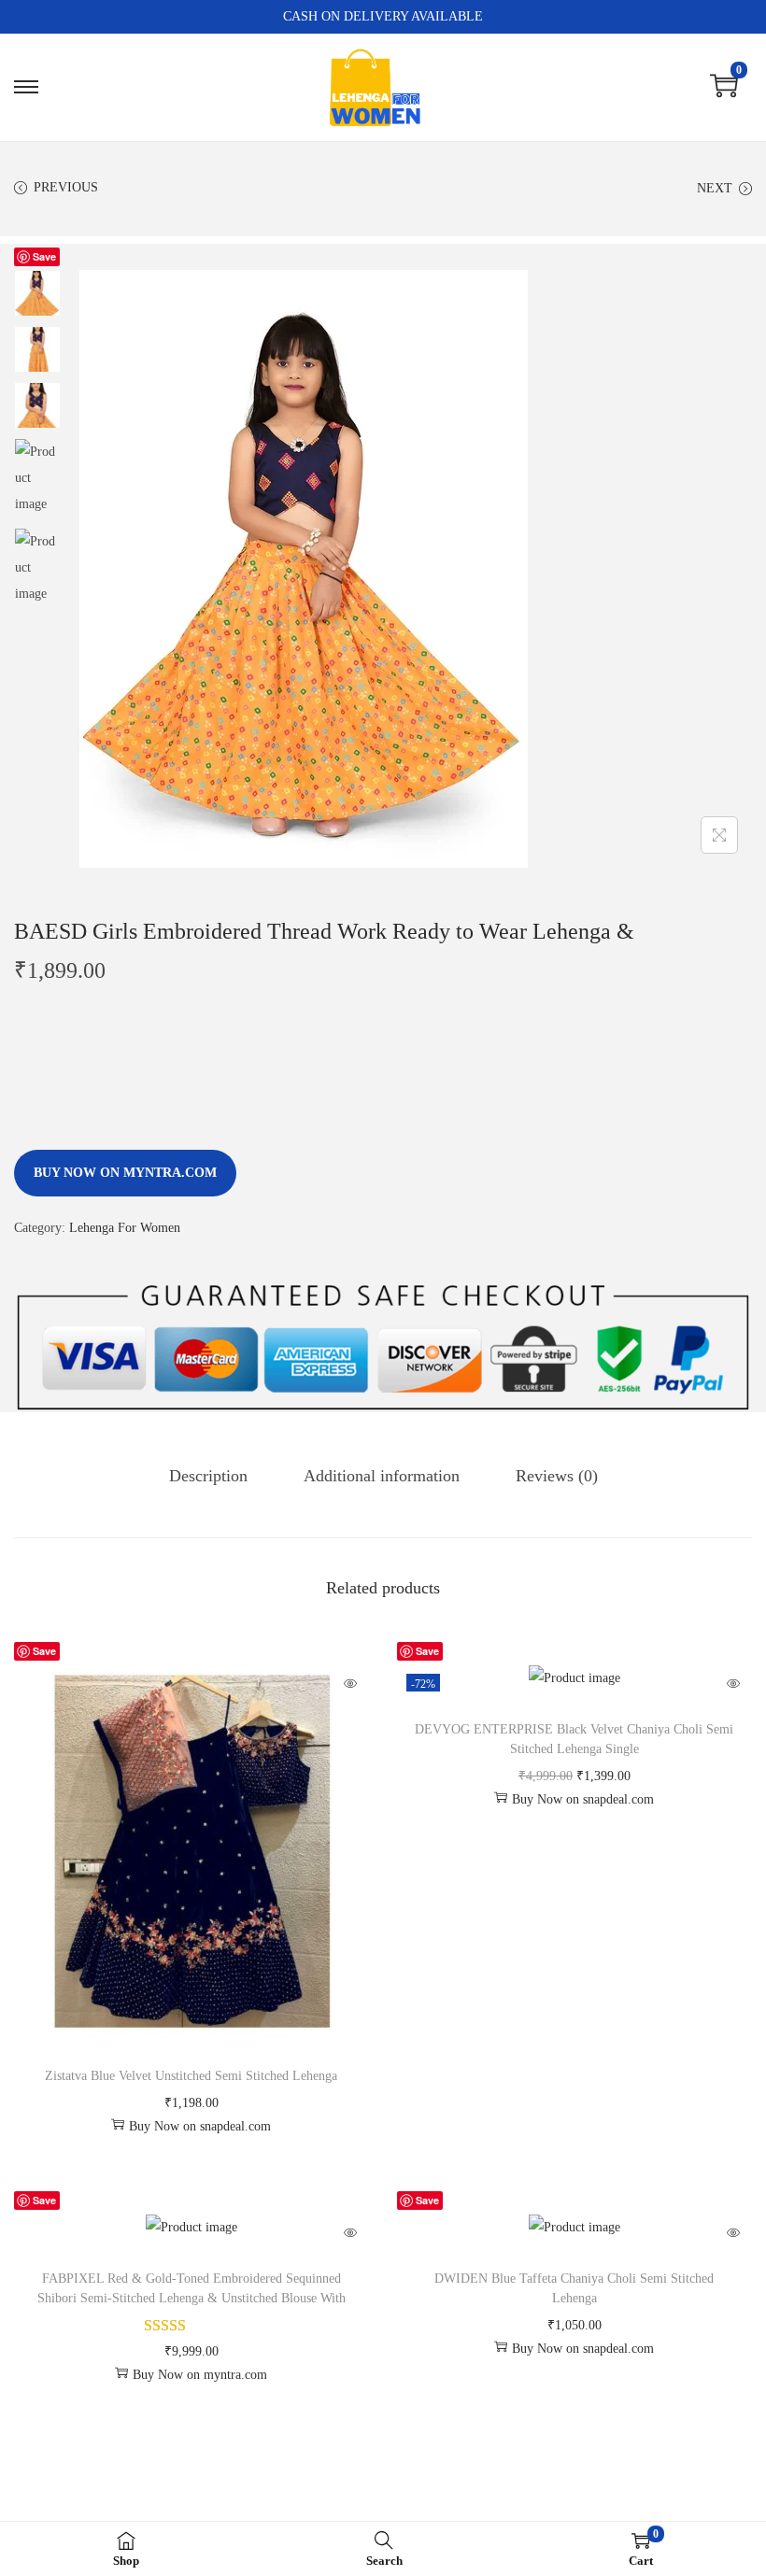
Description (208, 1476)
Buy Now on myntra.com (125, 1173)
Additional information (382, 1476)
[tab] (208, 1476)
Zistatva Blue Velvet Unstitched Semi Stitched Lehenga (191, 2076)
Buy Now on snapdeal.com (200, 2126)
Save (44, 256)
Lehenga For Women (125, 1228)
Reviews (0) (557, 1476)
